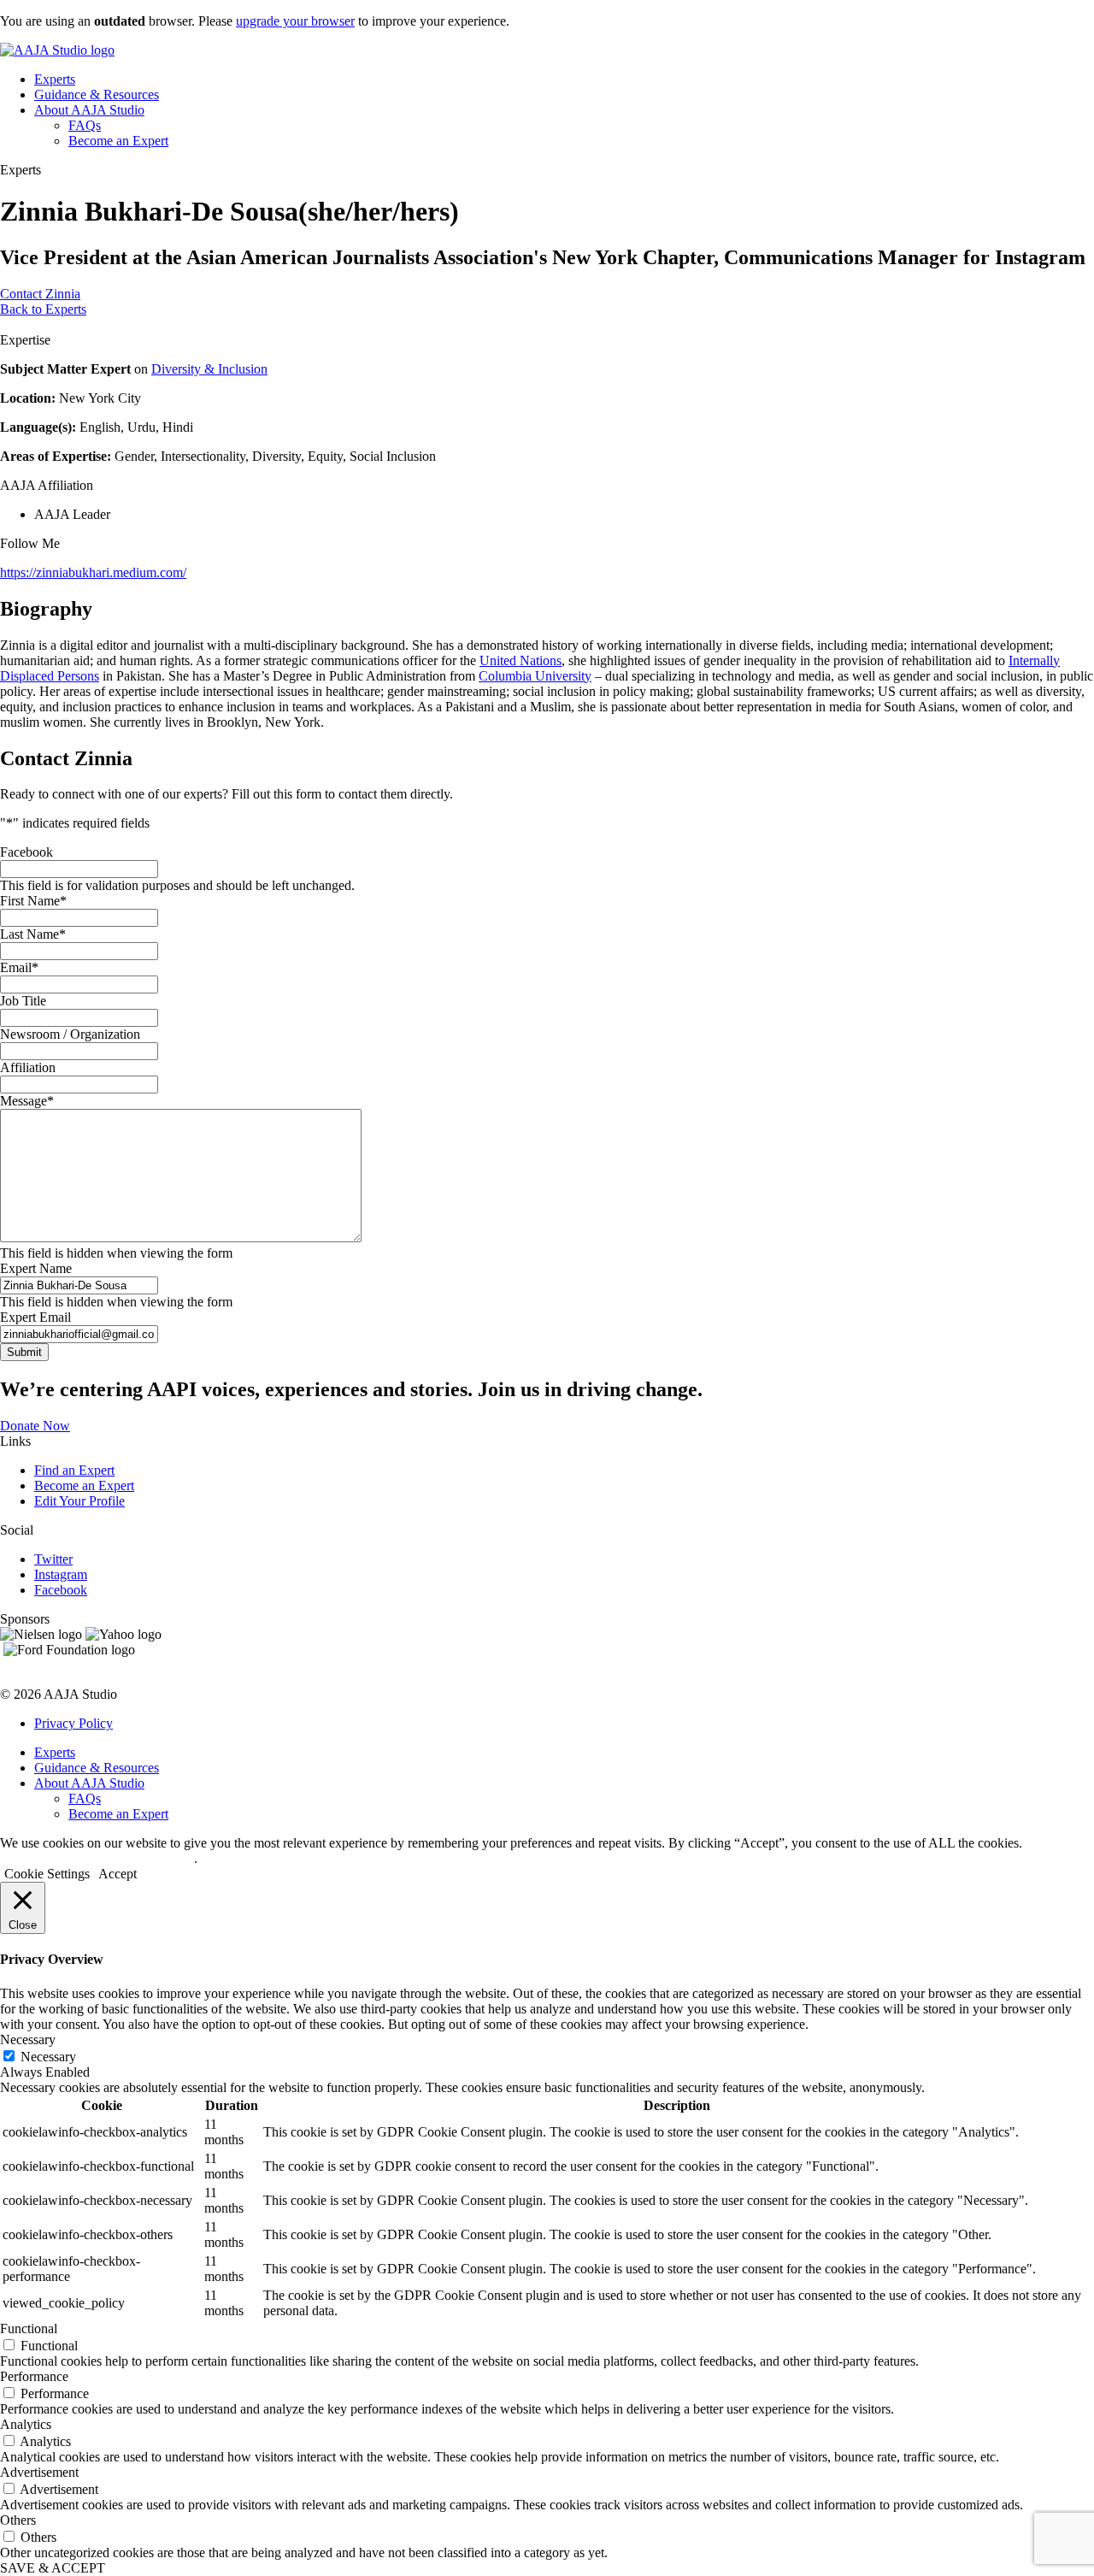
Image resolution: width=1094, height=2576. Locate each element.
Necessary (48, 2057)
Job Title (23, 1001)
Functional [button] (29, 2328)
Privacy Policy (74, 1723)
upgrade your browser (295, 21)
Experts (55, 79)
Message (27, 1101)
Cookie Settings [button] (47, 1874)
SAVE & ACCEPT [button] (53, 2568)
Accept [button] (118, 1874)
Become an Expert (118, 141)
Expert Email (35, 1317)
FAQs (85, 125)
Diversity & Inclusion (209, 369)
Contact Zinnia (40, 294)
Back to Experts (43, 309)
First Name (33, 901)
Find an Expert (74, 1470)
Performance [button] (34, 2376)
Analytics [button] (26, 2424)
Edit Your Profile (79, 1501)
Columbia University (535, 676)
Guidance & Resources (97, 94)
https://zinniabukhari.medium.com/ (93, 572)
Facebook (26, 852)
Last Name (33, 934)
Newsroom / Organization (70, 1034)
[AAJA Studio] (57, 50)
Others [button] (18, 2520)
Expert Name (36, 1268)
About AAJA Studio (89, 110)
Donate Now (35, 1426)
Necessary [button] (28, 2040)
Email (19, 967)
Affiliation (28, 1067)
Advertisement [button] (39, 2472)
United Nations (521, 660)
